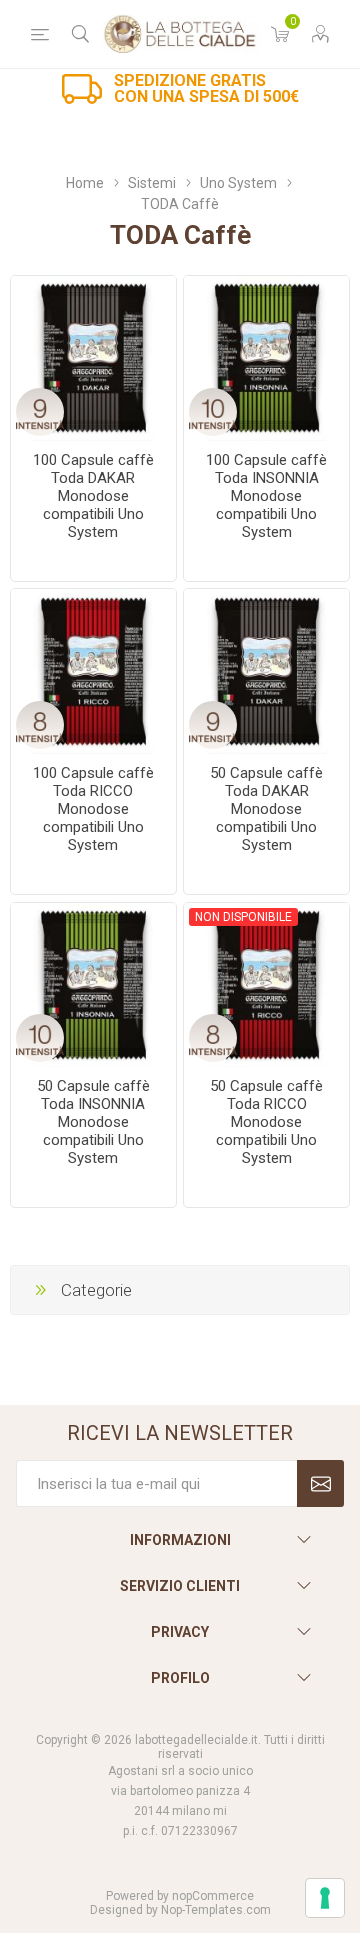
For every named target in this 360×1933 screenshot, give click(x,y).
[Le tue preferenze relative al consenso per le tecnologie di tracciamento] (325, 1898)
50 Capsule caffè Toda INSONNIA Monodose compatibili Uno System (93, 1122)
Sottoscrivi (320, 1483)
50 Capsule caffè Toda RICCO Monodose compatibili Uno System (266, 1122)
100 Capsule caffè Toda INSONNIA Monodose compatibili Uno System (266, 496)
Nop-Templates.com (216, 1910)
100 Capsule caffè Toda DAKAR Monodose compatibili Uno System (93, 496)
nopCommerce (213, 1896)
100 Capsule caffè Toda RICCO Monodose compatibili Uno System (93, 809)
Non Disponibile (243, 917)
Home (85, 183)
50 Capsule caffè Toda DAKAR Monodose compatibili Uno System (266, 809)
